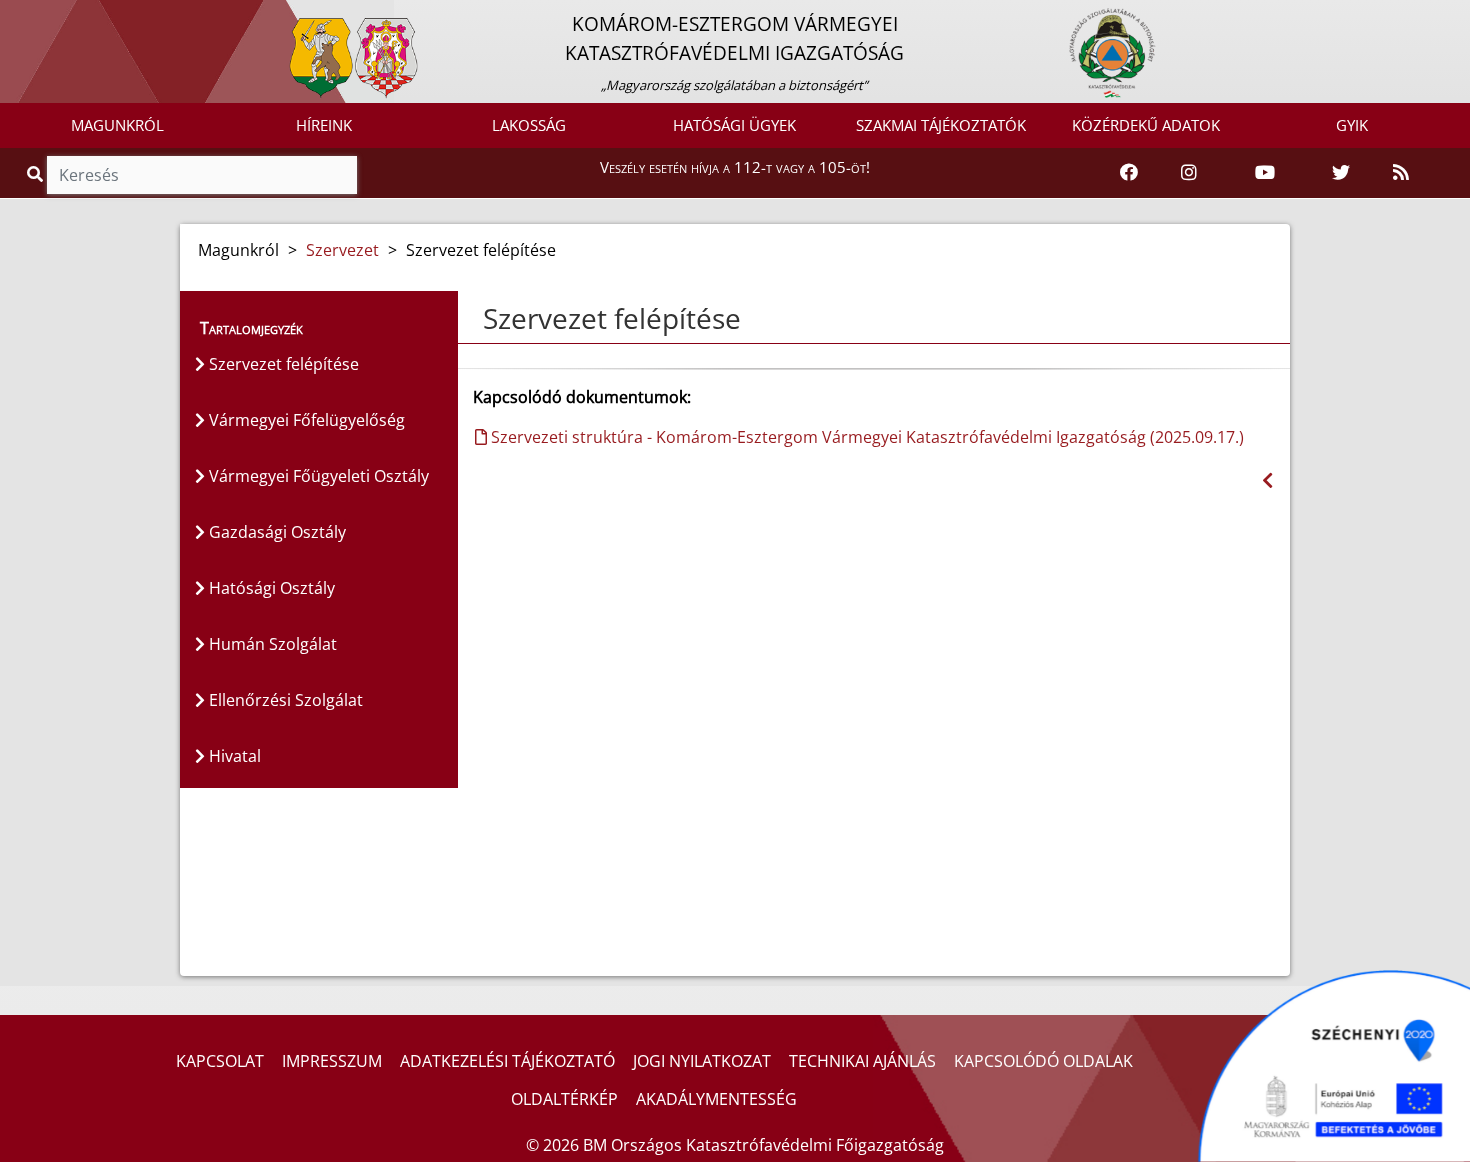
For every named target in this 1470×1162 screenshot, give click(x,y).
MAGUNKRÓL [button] (117, 125)
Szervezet (342, 250)
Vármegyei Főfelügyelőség (305, 420)
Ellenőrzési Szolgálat (284, 700)
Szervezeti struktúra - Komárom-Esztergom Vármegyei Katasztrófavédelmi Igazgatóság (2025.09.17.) (865, 437)
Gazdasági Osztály (275, 532)
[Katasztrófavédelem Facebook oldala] (1129, 173)
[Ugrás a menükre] (15, 17)
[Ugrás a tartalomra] (37, 17)
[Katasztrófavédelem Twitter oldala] (1341, 173)
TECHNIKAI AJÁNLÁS (862, 1061)
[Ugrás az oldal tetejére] (481, 319)
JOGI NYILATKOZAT (702, 1061)
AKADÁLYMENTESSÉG (716, 1099)
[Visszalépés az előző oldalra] (1267, 480)
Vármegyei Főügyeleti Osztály (317, 476)
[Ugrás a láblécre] (59, 17)
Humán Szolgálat (271, 644)
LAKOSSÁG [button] (529, 125)
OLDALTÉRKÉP (564, 1099)
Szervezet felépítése (282, 364)
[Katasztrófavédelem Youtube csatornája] (1265, 173)
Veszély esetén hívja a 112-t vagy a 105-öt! (735, 167)
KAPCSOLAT (220, 1061)
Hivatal (233, 756)
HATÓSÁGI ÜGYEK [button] (734, 125)
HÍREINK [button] (324, 125)
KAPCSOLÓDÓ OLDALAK (1043, 1061)
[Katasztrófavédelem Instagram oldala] (1189, 173)
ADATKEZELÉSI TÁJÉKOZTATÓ (507, 1061)
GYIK (1352, 125)
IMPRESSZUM (332, 1061)
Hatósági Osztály (270, 588)
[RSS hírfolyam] (1401, 173)
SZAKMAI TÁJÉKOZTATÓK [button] (941, 125)
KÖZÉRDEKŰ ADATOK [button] (1146, 125)
